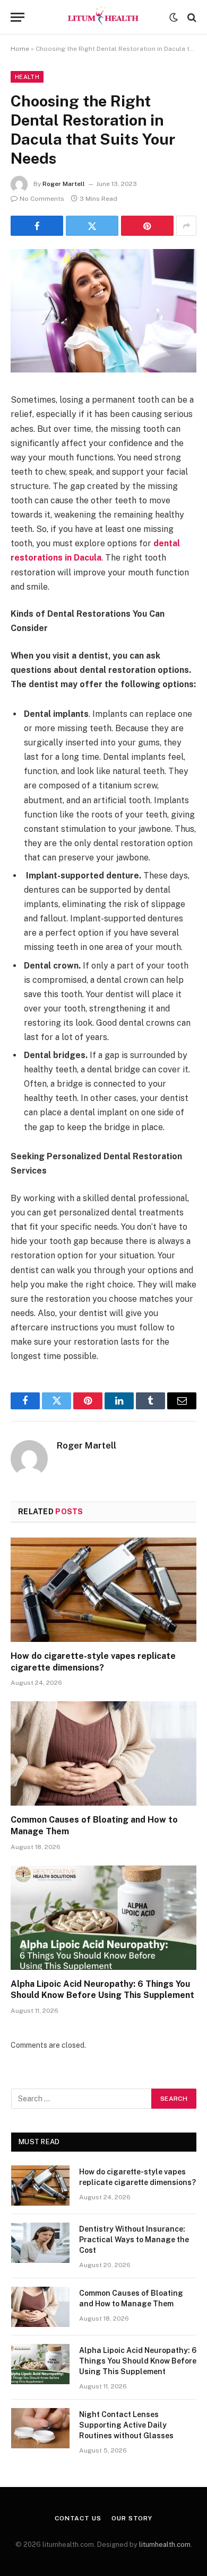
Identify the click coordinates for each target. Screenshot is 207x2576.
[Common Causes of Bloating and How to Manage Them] (103, 1753)
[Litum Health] (103, 17)
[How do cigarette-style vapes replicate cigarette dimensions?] (103, 1590)
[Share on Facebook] (37, 226)
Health (27, 77)
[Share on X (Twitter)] (92, 226)
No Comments (42, 199)
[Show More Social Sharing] (186, 226)
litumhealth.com (165, 2544)
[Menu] (18, 17)
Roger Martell (64, 184)
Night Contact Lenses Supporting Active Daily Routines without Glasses (126, 2425)
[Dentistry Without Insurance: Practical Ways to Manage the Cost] (40, 2243)
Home (20, 49)
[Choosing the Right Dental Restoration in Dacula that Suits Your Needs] (103, 370)
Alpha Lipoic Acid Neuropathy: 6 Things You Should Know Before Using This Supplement (138, 2361)
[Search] (191, 17)
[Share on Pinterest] (147, 226)
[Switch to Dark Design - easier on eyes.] (174, 17)
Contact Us (78, 2518)
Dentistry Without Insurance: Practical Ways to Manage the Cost (134, 2240)
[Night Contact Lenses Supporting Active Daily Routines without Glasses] (40, 2428)
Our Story (132, 2518)
